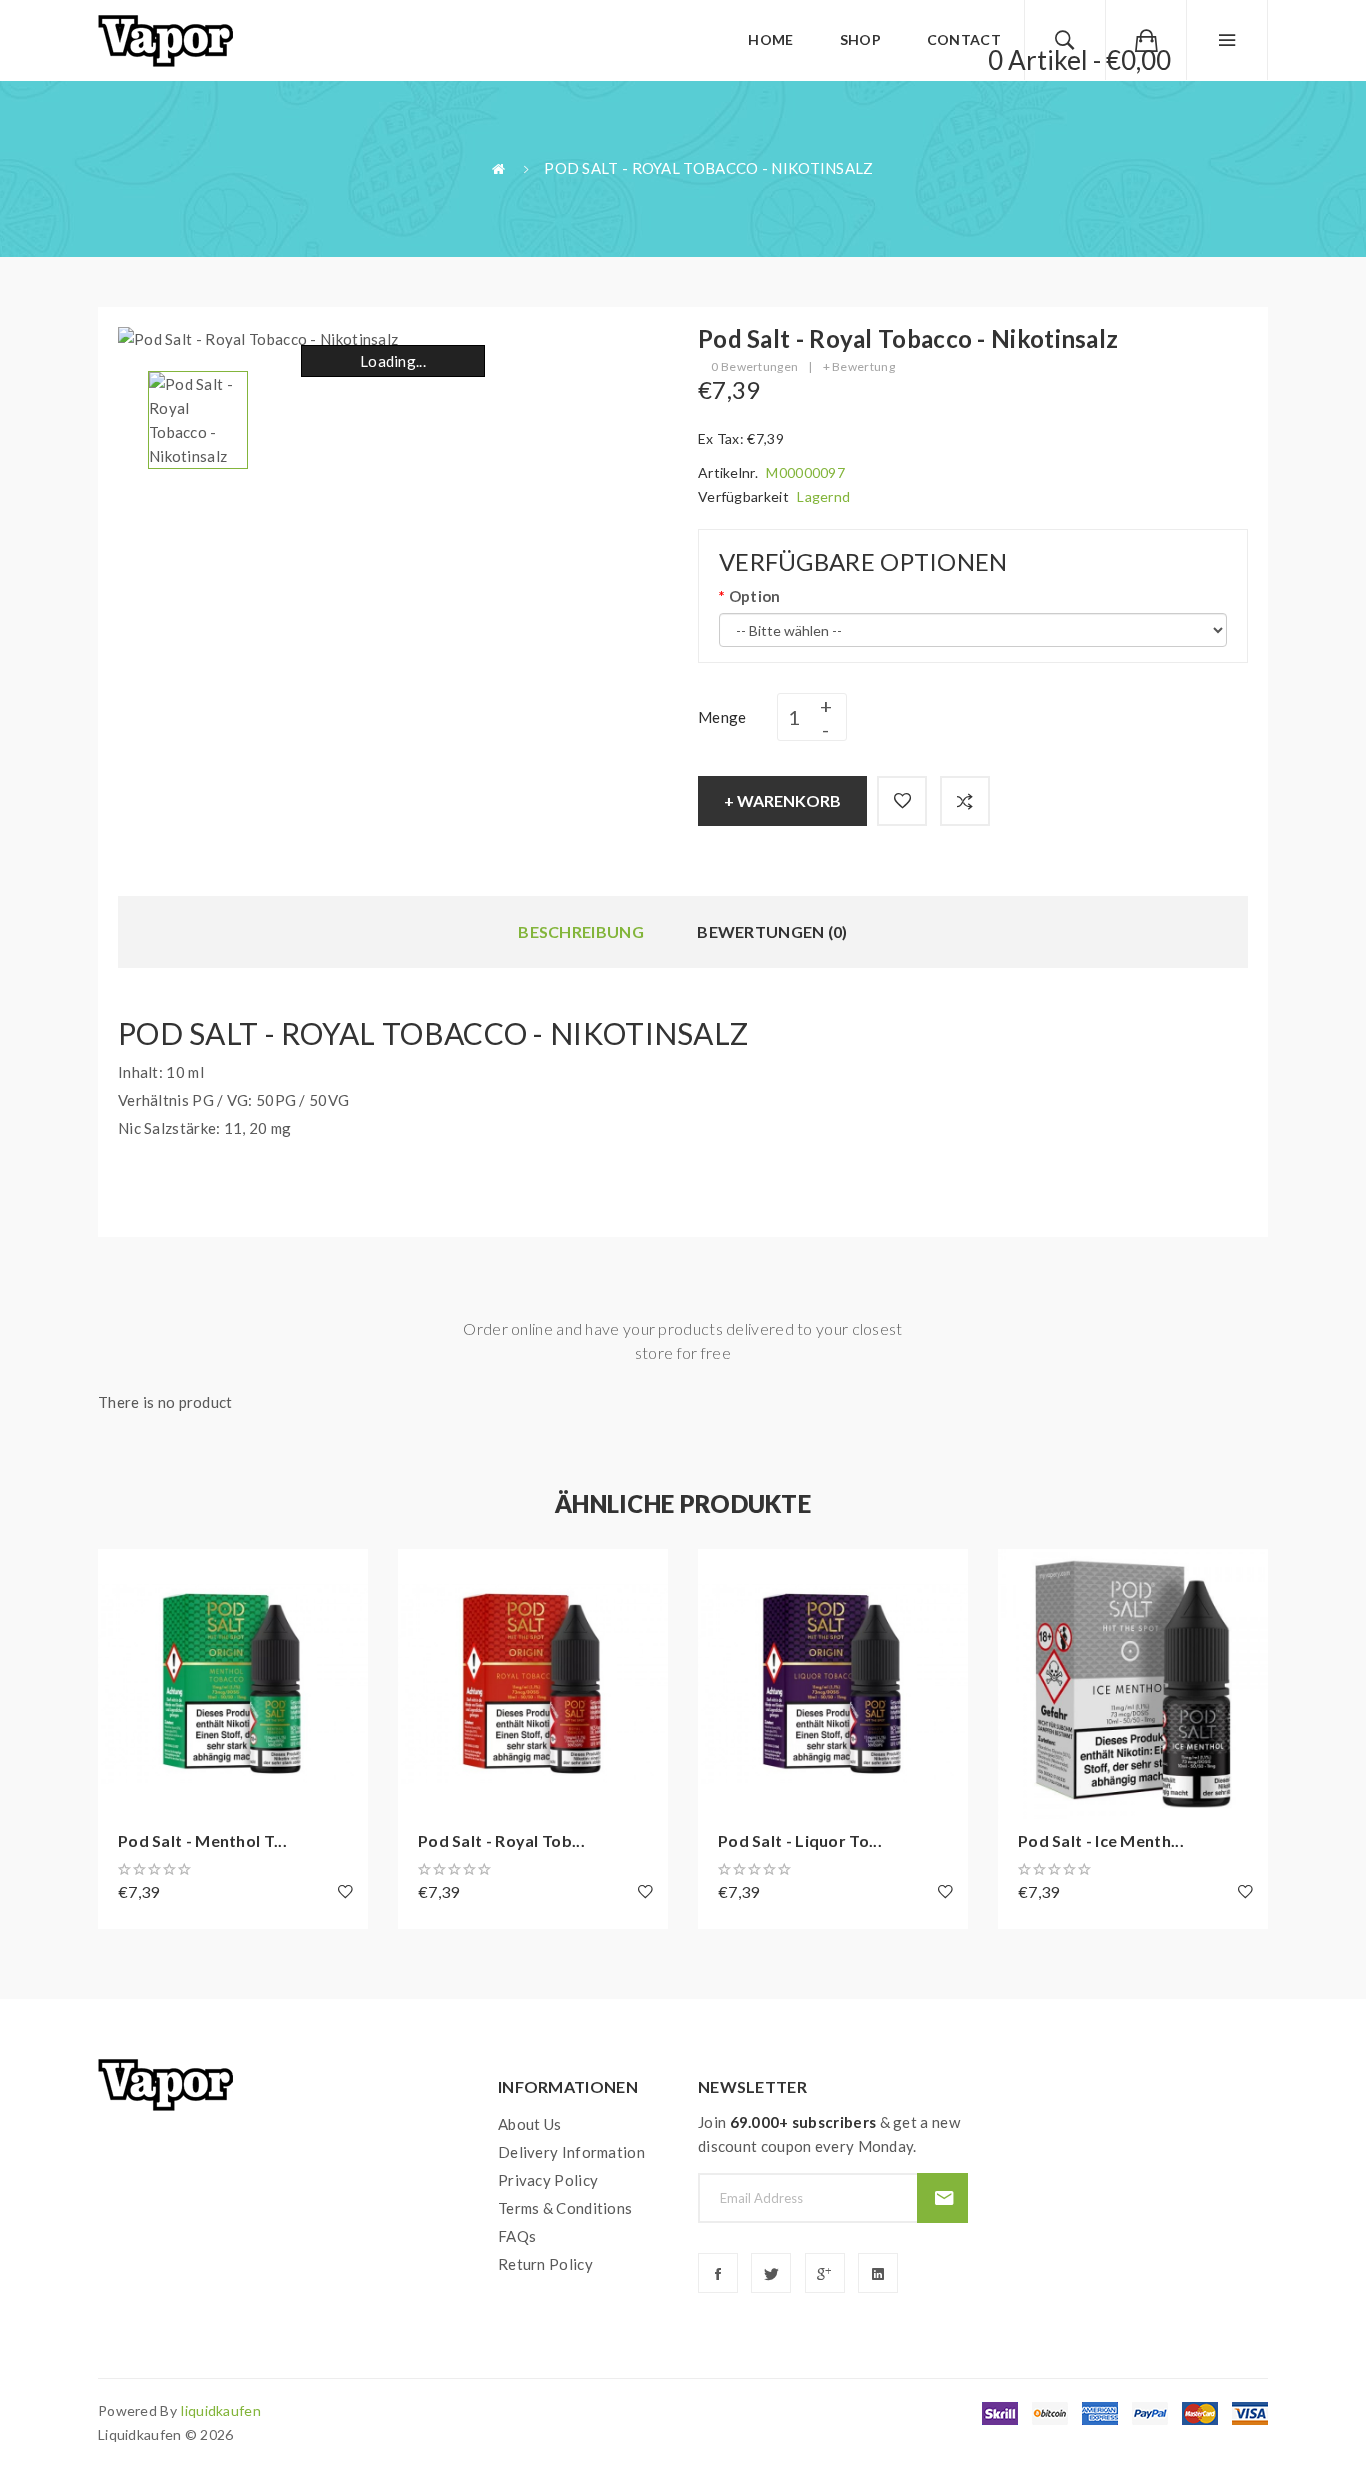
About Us (529, 2124)
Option (754, 596)
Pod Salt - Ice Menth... (1101, 1840)
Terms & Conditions (565, 2208)
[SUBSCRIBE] (942, 2198)
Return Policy (545, 2264)
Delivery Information (571, 2152)
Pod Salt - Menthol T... (202, 1840)
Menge (722, 717)
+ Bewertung (859, 366)
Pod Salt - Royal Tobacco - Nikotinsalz (708, 168)
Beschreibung (581, 931)
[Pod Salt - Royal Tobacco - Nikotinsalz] (198, 418)
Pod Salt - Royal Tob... (501, 1840)
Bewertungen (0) (772, 931)
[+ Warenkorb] (123, 1574)
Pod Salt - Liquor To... (800, 1840)
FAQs (517, 2236)
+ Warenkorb (782, 800)
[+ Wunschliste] (902, 801)
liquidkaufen (221, 2410)
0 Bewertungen (754, 366)
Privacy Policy (548, 2180)
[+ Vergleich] (965, 801)
